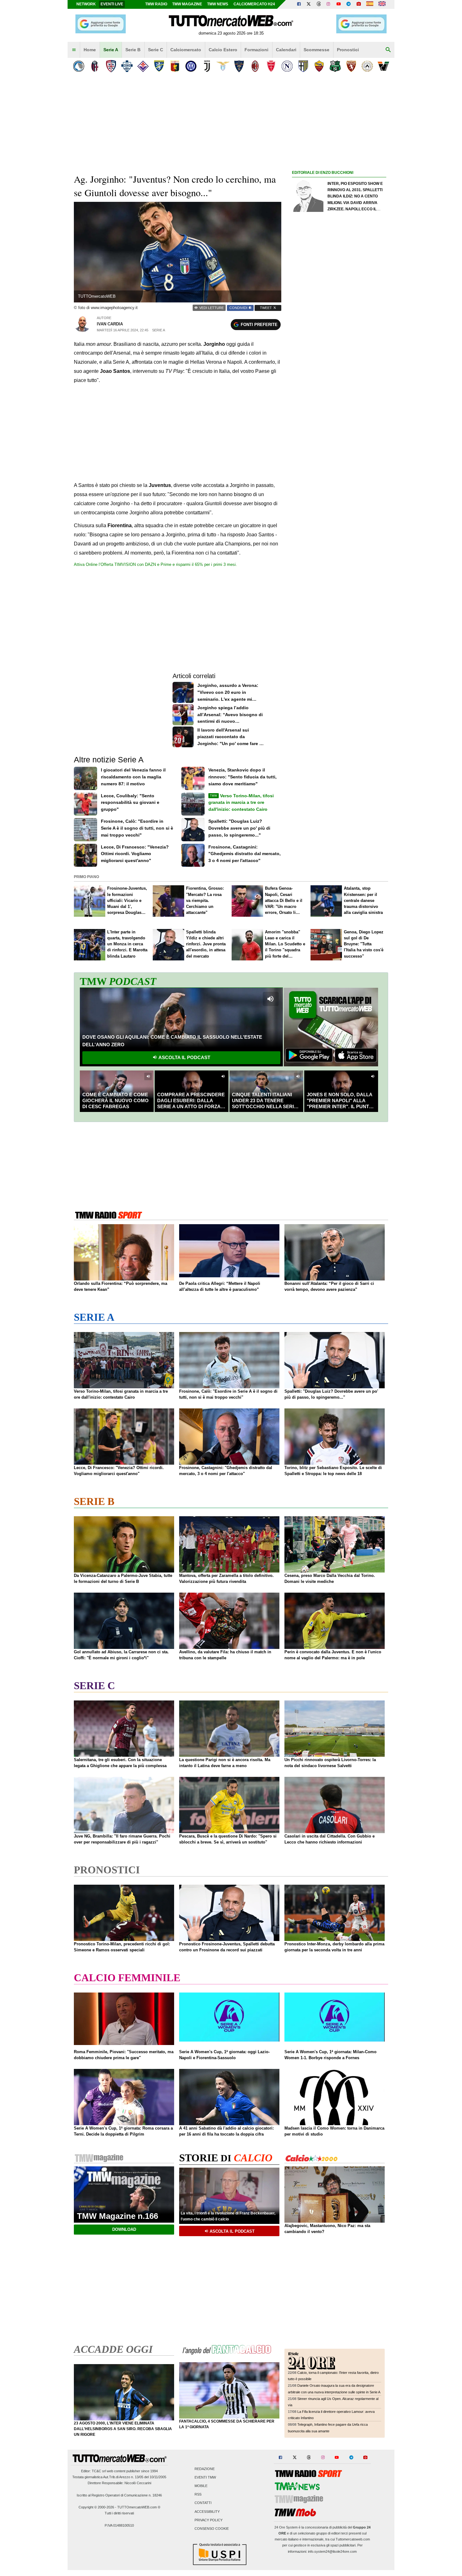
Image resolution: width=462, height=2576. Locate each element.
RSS (198, 2495)
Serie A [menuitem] (111, 50)
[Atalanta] (79, 66)
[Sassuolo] (335, 66)
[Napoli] (287, 66)
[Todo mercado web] (370, 4)
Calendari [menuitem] (286, 50)
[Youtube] (338, 4)
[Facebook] (299, 4)
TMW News (218, 4)
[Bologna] (95, 66)
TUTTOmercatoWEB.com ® (139, 2507)
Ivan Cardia (110, 324)
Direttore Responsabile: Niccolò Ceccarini (119, 2483)
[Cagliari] (111, 66)
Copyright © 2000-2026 (96, 2507)
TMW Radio (156, 4)
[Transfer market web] (382, 4)
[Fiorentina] (143, 66)
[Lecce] (239, 66)
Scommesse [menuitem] (316, 50)
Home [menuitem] (90, 50)
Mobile (201, 2486)
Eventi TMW (205, 2477)
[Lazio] (223, 66)
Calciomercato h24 (254, 4)
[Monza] (271, 66)
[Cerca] (388, 50)
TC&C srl (99, 2471)
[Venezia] (383, 66)
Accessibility (207, 2512)
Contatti (203, 2503)
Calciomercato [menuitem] (186, 50)
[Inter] (191, 66)
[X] (309, 4)
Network (86, 4)
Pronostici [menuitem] (348, 50)
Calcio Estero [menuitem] (223, 50)
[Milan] (255, 66)
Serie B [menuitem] (133, 50)
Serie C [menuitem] (156, 50)
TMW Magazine (187, 4)
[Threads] (319, 4)
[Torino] (351, 66)
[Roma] (319, 66)
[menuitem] (74, 50)
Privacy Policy (209, 2520)
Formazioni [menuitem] (256, 50)
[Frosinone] (159, 66)
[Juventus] (207, 66)
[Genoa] (175, 66)
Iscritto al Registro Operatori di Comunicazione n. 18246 (119, 2495)
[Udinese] (367, 66)
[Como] (127, 66)
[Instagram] (329, 4)
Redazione (205, 2469)
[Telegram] (349, 4)
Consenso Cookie (212, 2529)
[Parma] (303, 66)
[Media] (359, 4)
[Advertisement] (339, 420)
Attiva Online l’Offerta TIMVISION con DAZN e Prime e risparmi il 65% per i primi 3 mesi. (155, 564)
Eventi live (112, 4)
